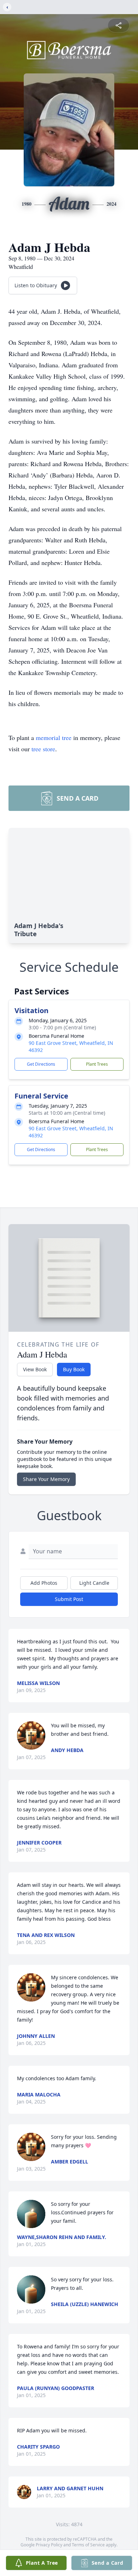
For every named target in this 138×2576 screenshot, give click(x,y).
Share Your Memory (46, 1479)
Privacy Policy (49, 2545)
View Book (35, 1369)
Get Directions (41, 1064)
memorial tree (54, 738)
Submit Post (69, 1599)
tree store (43, 749)
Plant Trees (97, 1064)
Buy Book (74, 1369)
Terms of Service (88, 2545)
